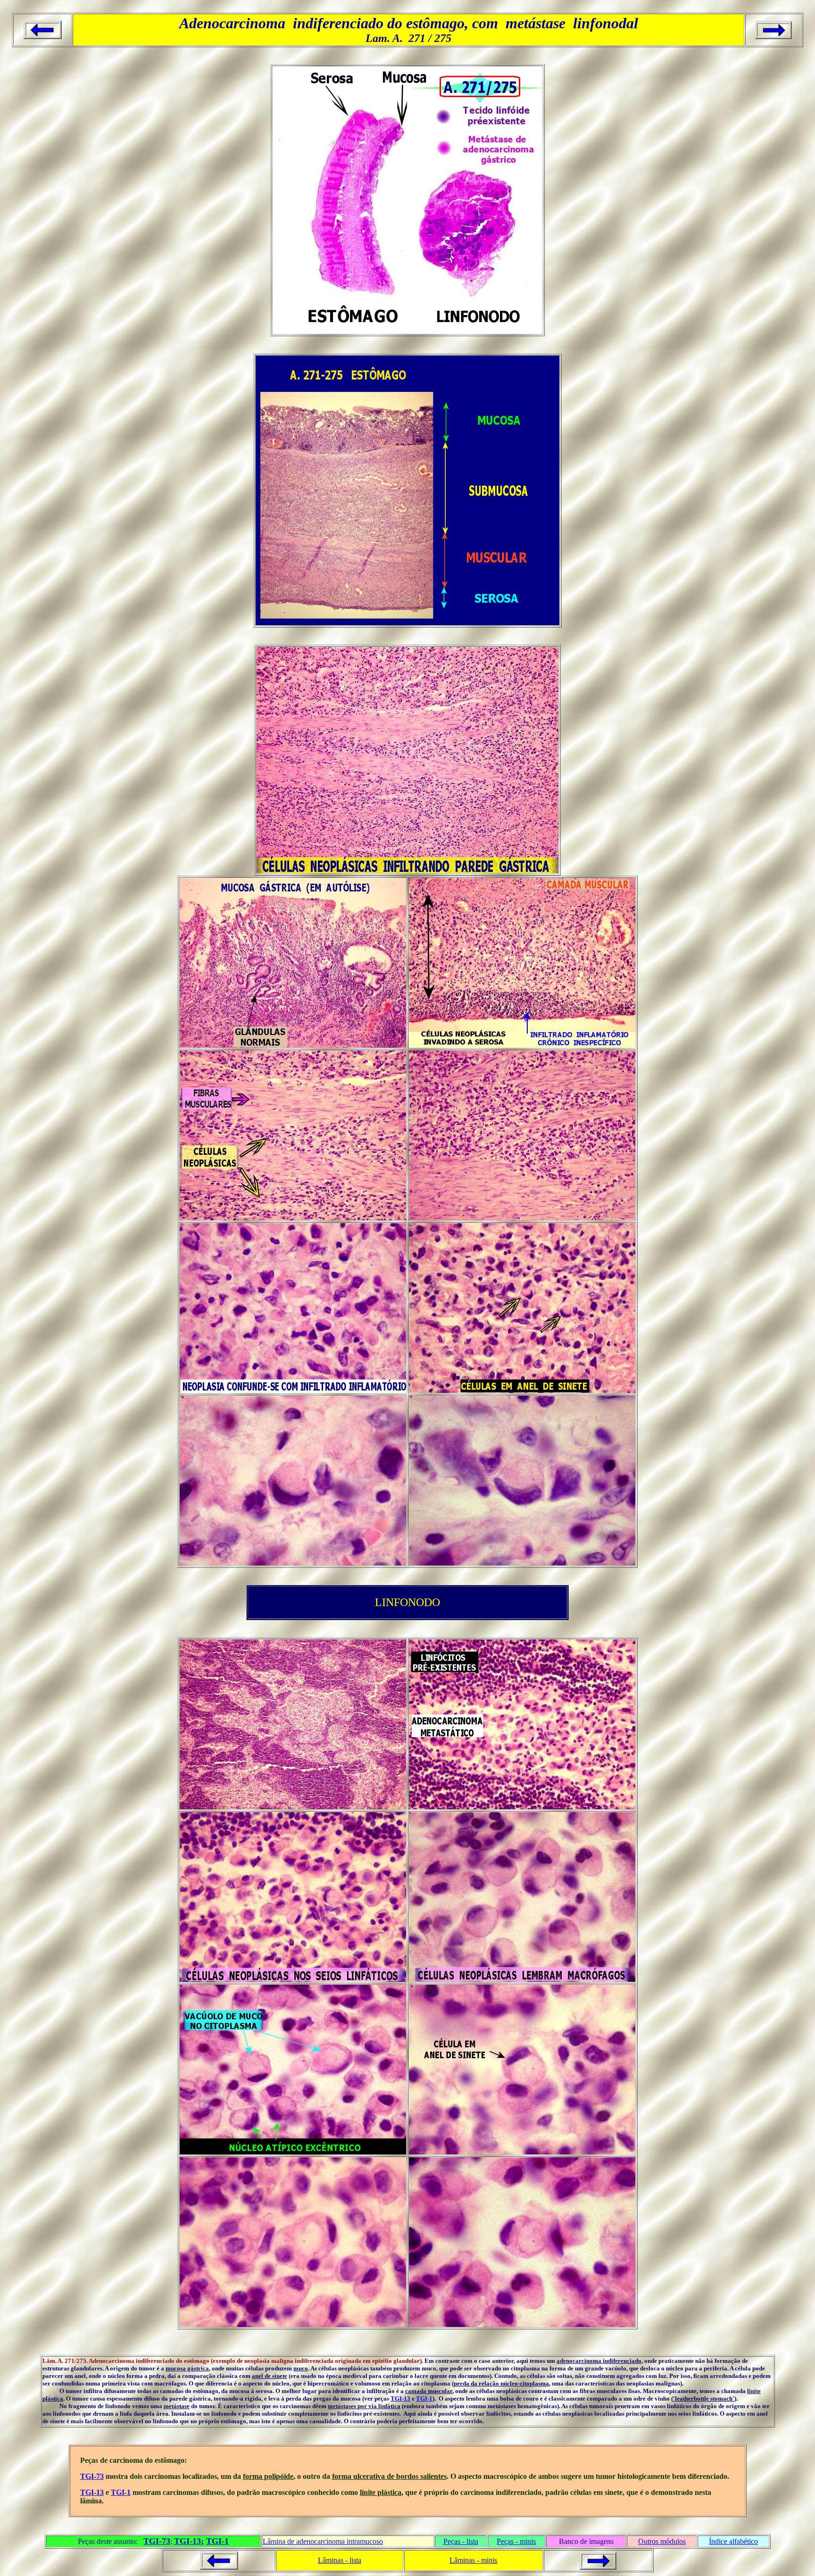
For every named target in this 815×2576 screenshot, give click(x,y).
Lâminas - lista (340, 2560)
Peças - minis (516, 2541)
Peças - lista (461, 2541)
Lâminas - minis (473, 2560)
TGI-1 (424, 2398)
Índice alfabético (733, 2541)
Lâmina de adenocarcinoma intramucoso (323, 2541)
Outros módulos (662, 2541)
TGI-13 (400, 2398)
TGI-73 (92, 2476)
